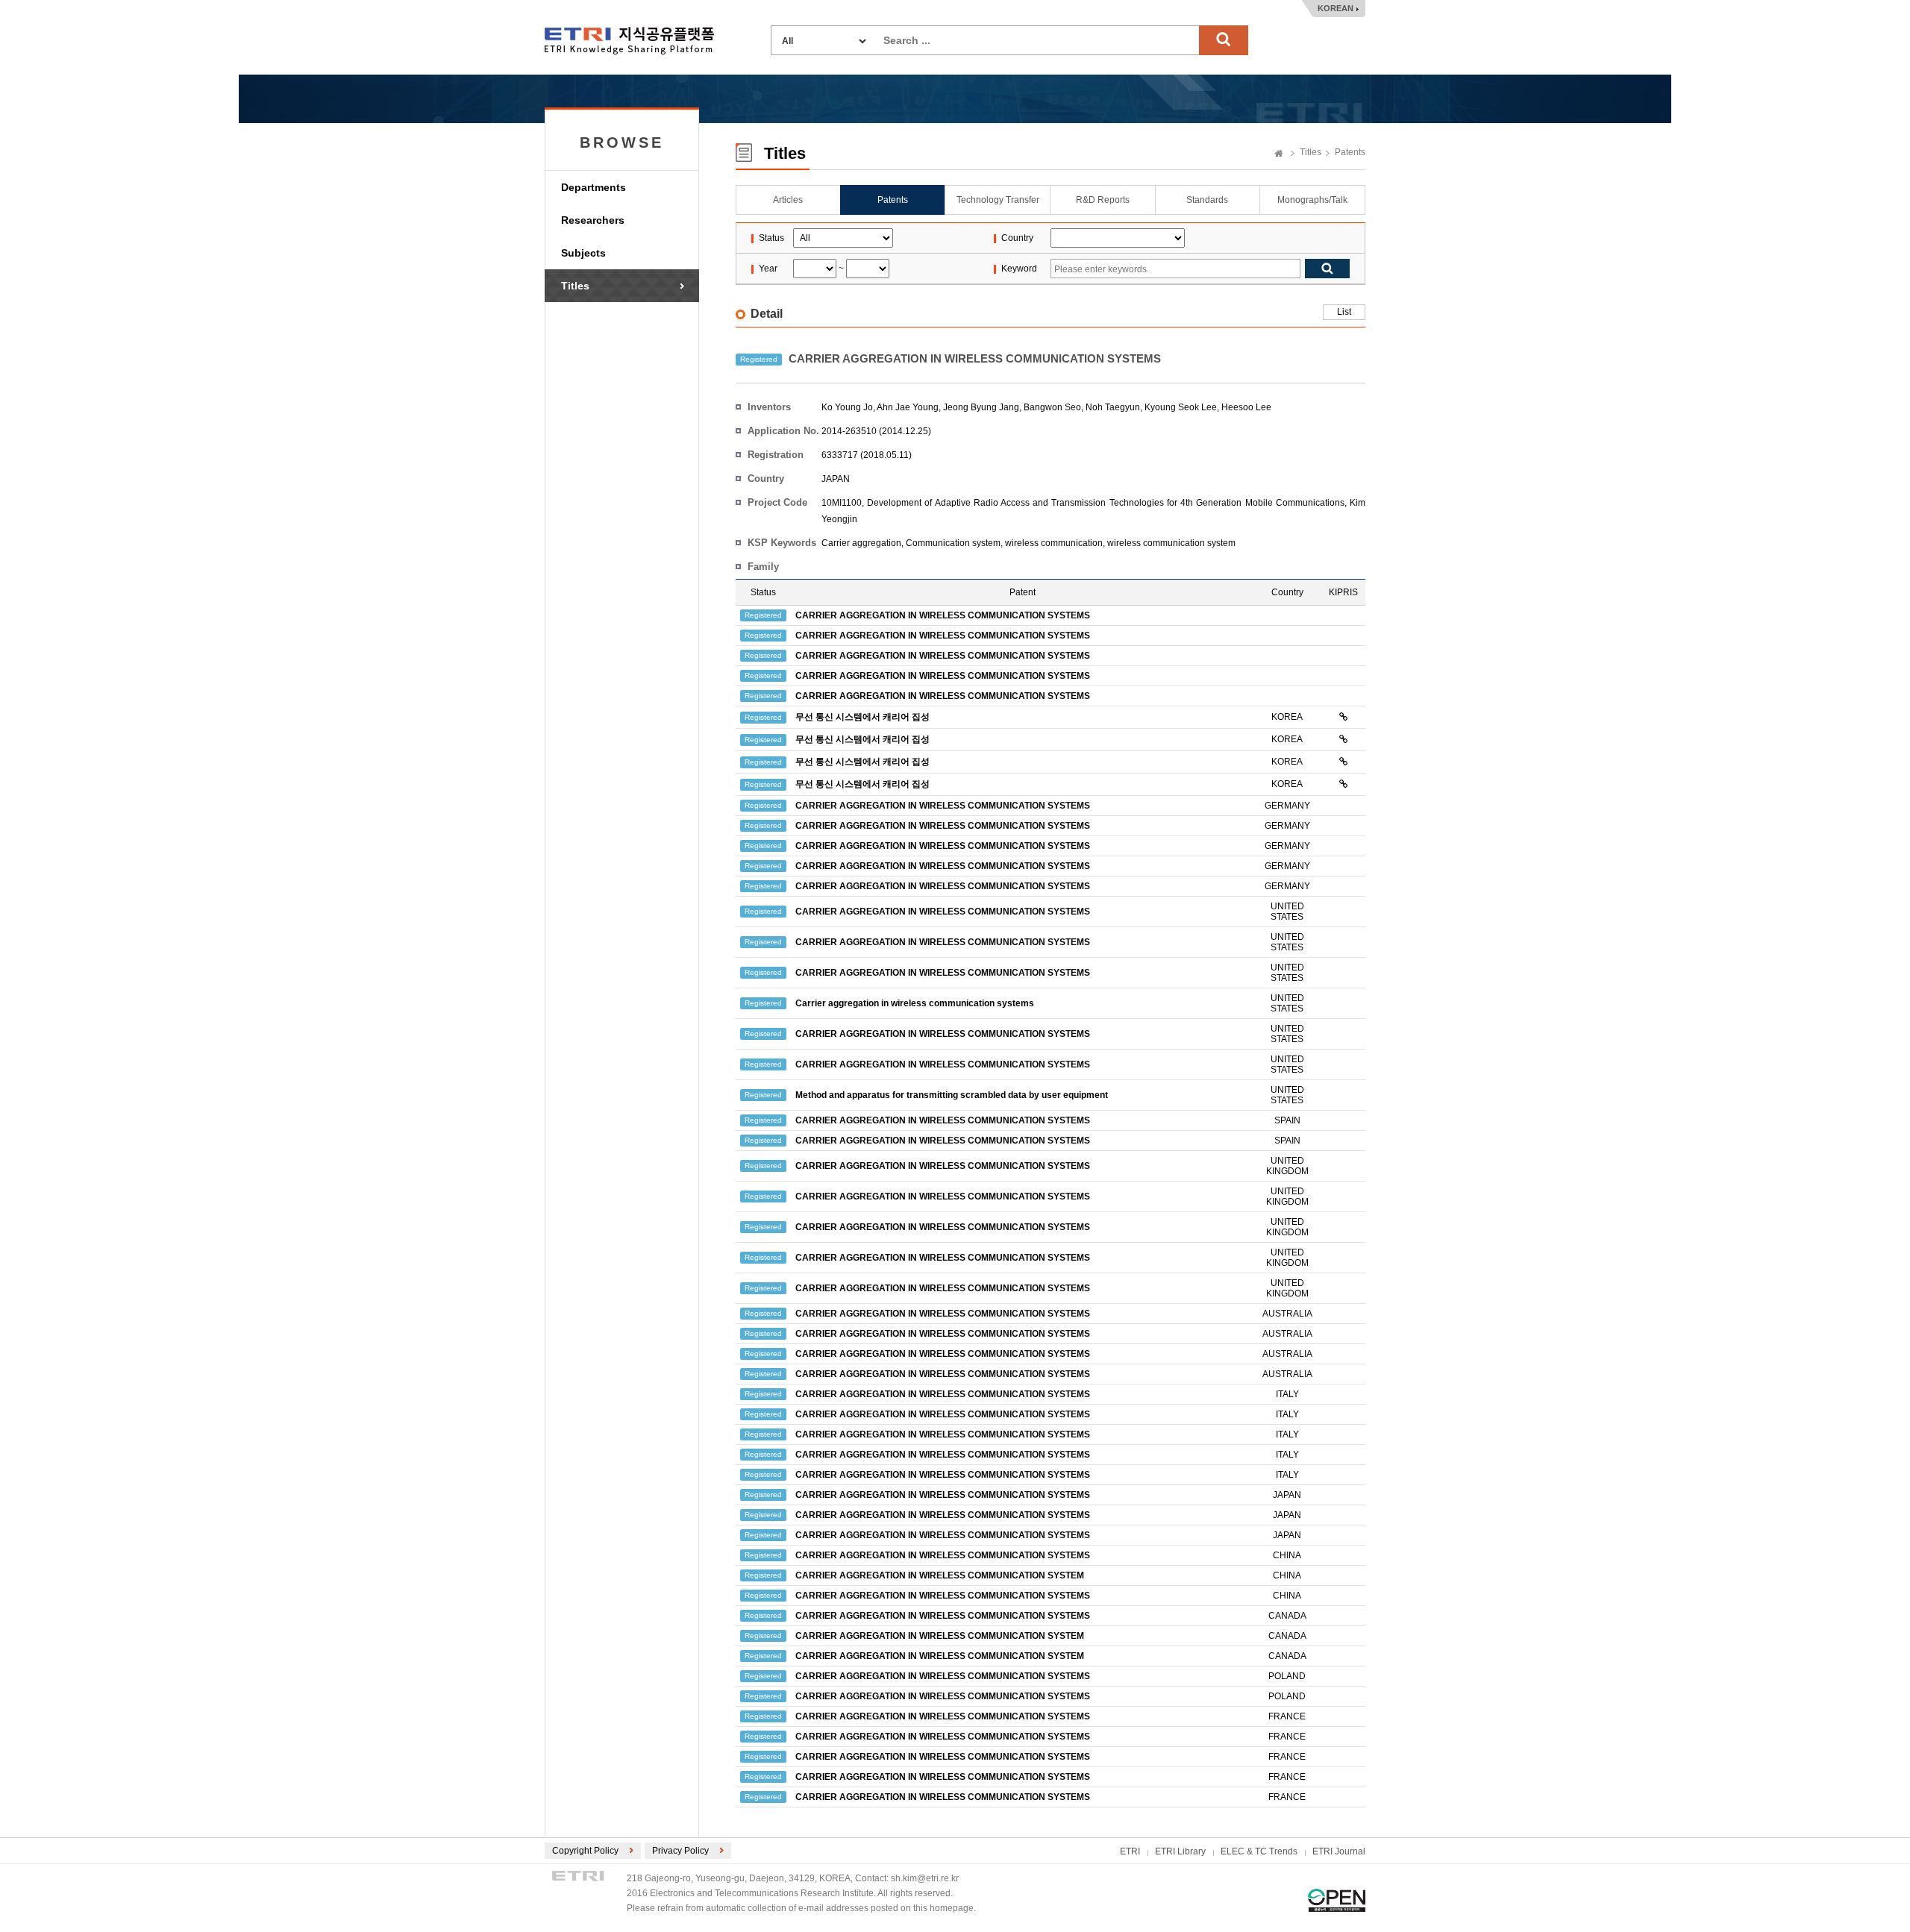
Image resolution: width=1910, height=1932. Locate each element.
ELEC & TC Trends (1259, 1851)
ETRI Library (1180, 1851)
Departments (594, 187)
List (1344, 312)
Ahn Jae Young (908, 407)
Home (1279, 154)
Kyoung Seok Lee (1181, 407)
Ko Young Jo (847, 407)
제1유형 (1337, 1900)
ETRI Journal (1339, 1851)
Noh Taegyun (1113, 407)
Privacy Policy (680, 1851)
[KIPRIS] (1343, 717)
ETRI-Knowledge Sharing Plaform (629, 41)
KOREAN (1336, 8)
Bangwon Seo (1052, 407)
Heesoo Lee (1246, 407)
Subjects (583, 253)
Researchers (593, 220)
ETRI (1130, 1851)
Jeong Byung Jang (981, 407)
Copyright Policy (585, 1851)
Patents (1350, 152)
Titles (575, 286)
